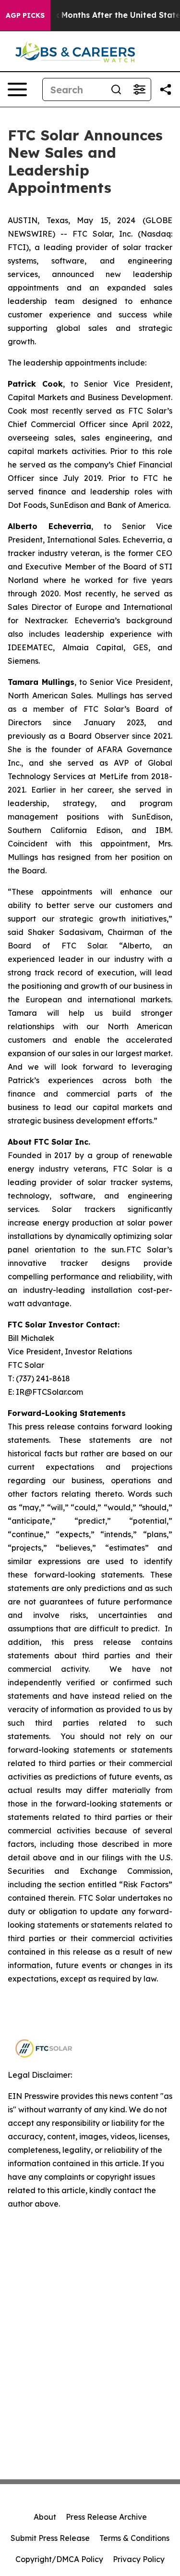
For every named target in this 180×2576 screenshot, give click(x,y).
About (45, 2517)
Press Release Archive (106, 2517)
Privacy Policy (139, 2559)
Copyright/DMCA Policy (59, 2559)
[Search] (116, 89)
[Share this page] (166, 89)
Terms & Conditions (134, 2538)
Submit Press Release (50, 2538)
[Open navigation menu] (17, 89)
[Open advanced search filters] (139, 89)
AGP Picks (25, 15)
